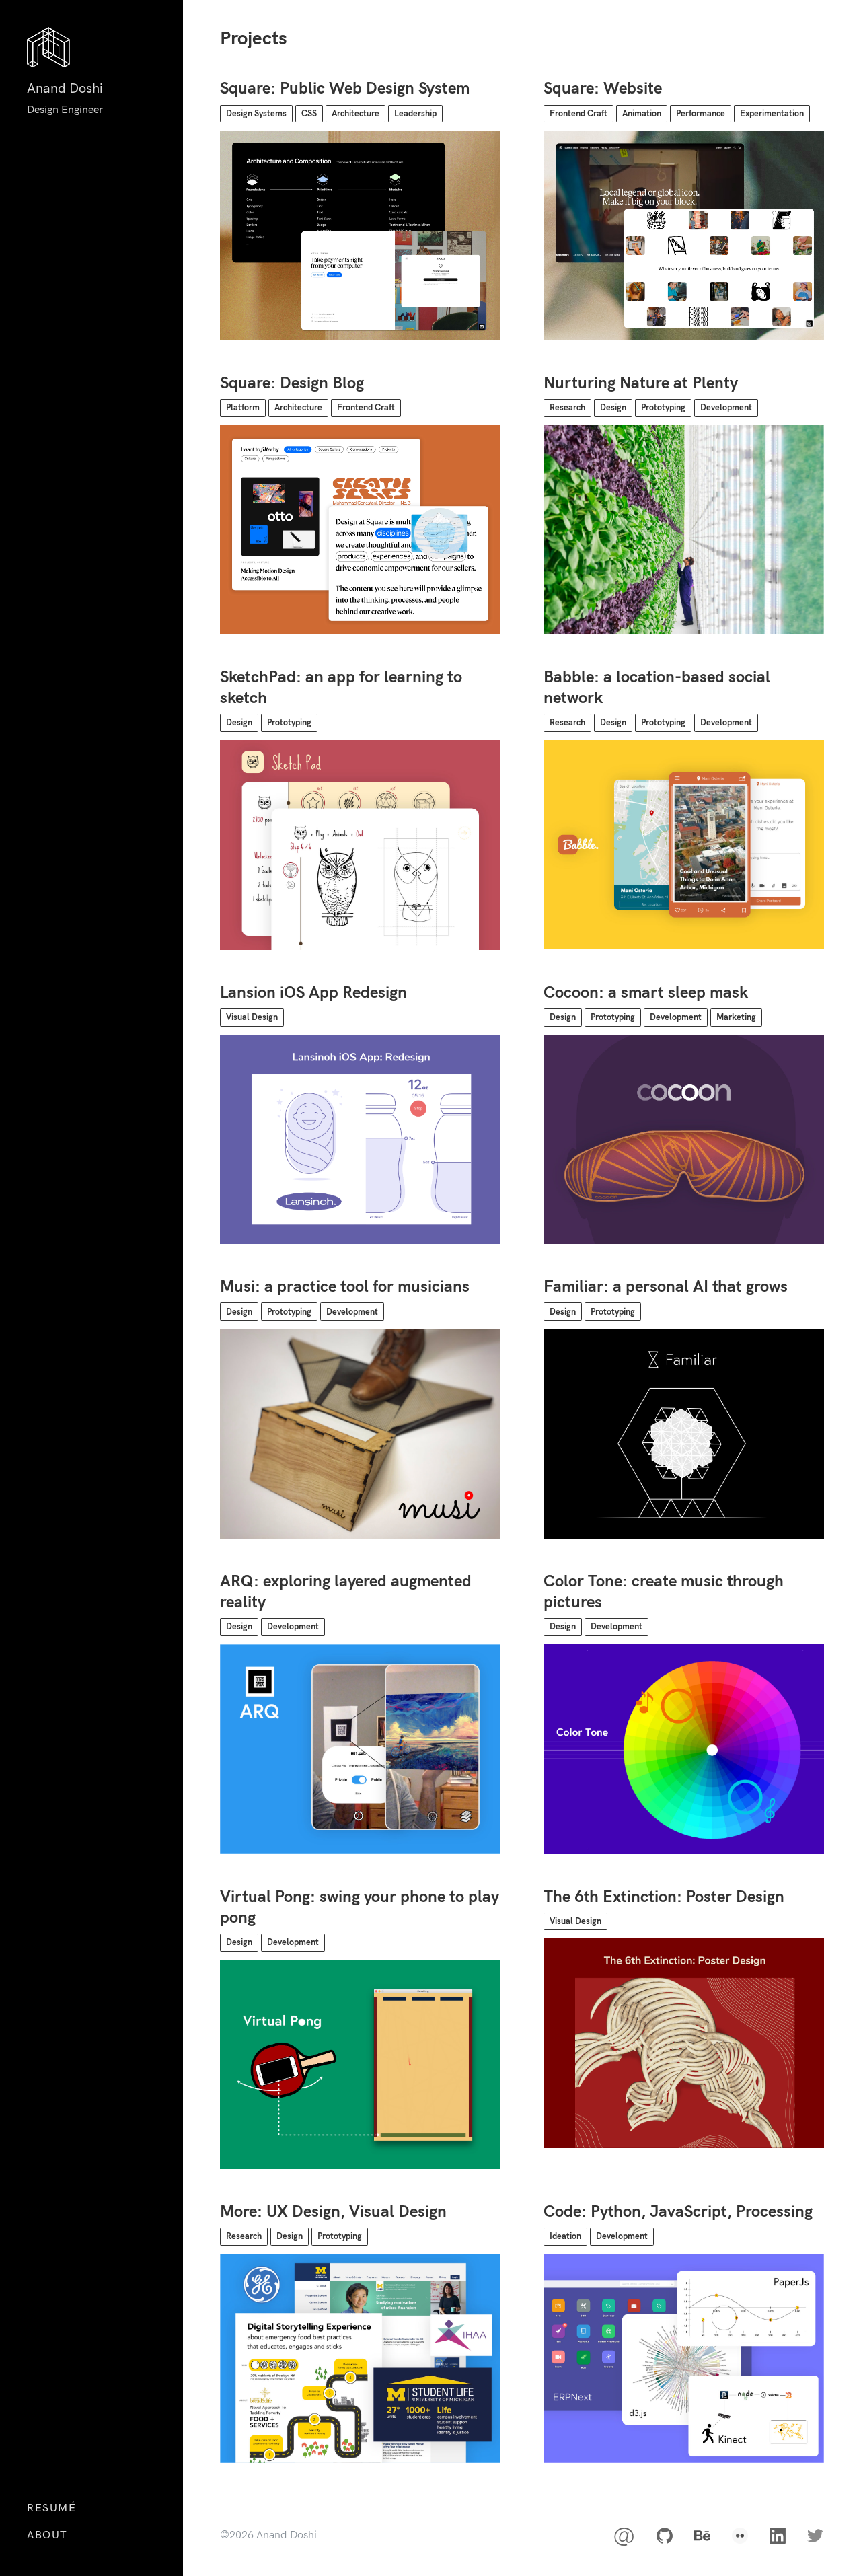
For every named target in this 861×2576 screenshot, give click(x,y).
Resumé (52, 2508)
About (47, 2535)
